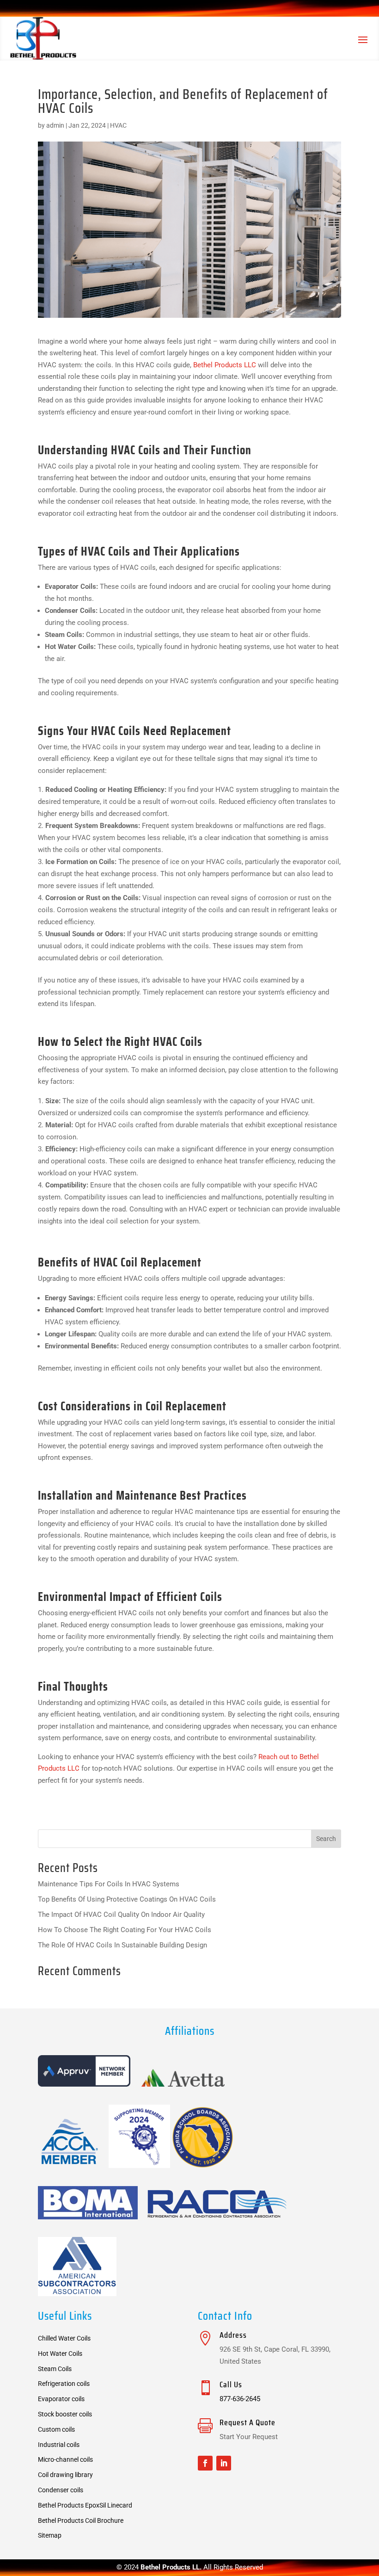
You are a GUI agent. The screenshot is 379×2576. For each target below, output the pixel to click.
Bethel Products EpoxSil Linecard (85, 2505)
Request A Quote (248, 2422)
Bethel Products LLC (225, 365)
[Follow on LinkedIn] (224, 2463)
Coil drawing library (65, 2475)
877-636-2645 (240, 2399)
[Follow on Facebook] (205, 2463)
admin (55, 125)
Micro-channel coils (65, 2459)
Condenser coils (61, 2490)
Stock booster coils (65, 2414)
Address (233, 2335)
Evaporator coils (61, 2399)
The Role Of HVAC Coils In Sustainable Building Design (122, 1945)
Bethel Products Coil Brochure (81, 2520)
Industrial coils (59, 2445)
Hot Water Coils (60, 2354)
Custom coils (56, 2429)
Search (326, 1839)
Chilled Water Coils (64, 2338)
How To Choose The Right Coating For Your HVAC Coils (125, 1930)
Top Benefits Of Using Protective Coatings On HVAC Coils (127, 1899)
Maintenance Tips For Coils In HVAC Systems (109, 1884)
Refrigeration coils (64, 2384)
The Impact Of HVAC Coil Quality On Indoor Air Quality (121, 1915)
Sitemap (50, 2535)
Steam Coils (55, 2369)
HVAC (118, 125)
